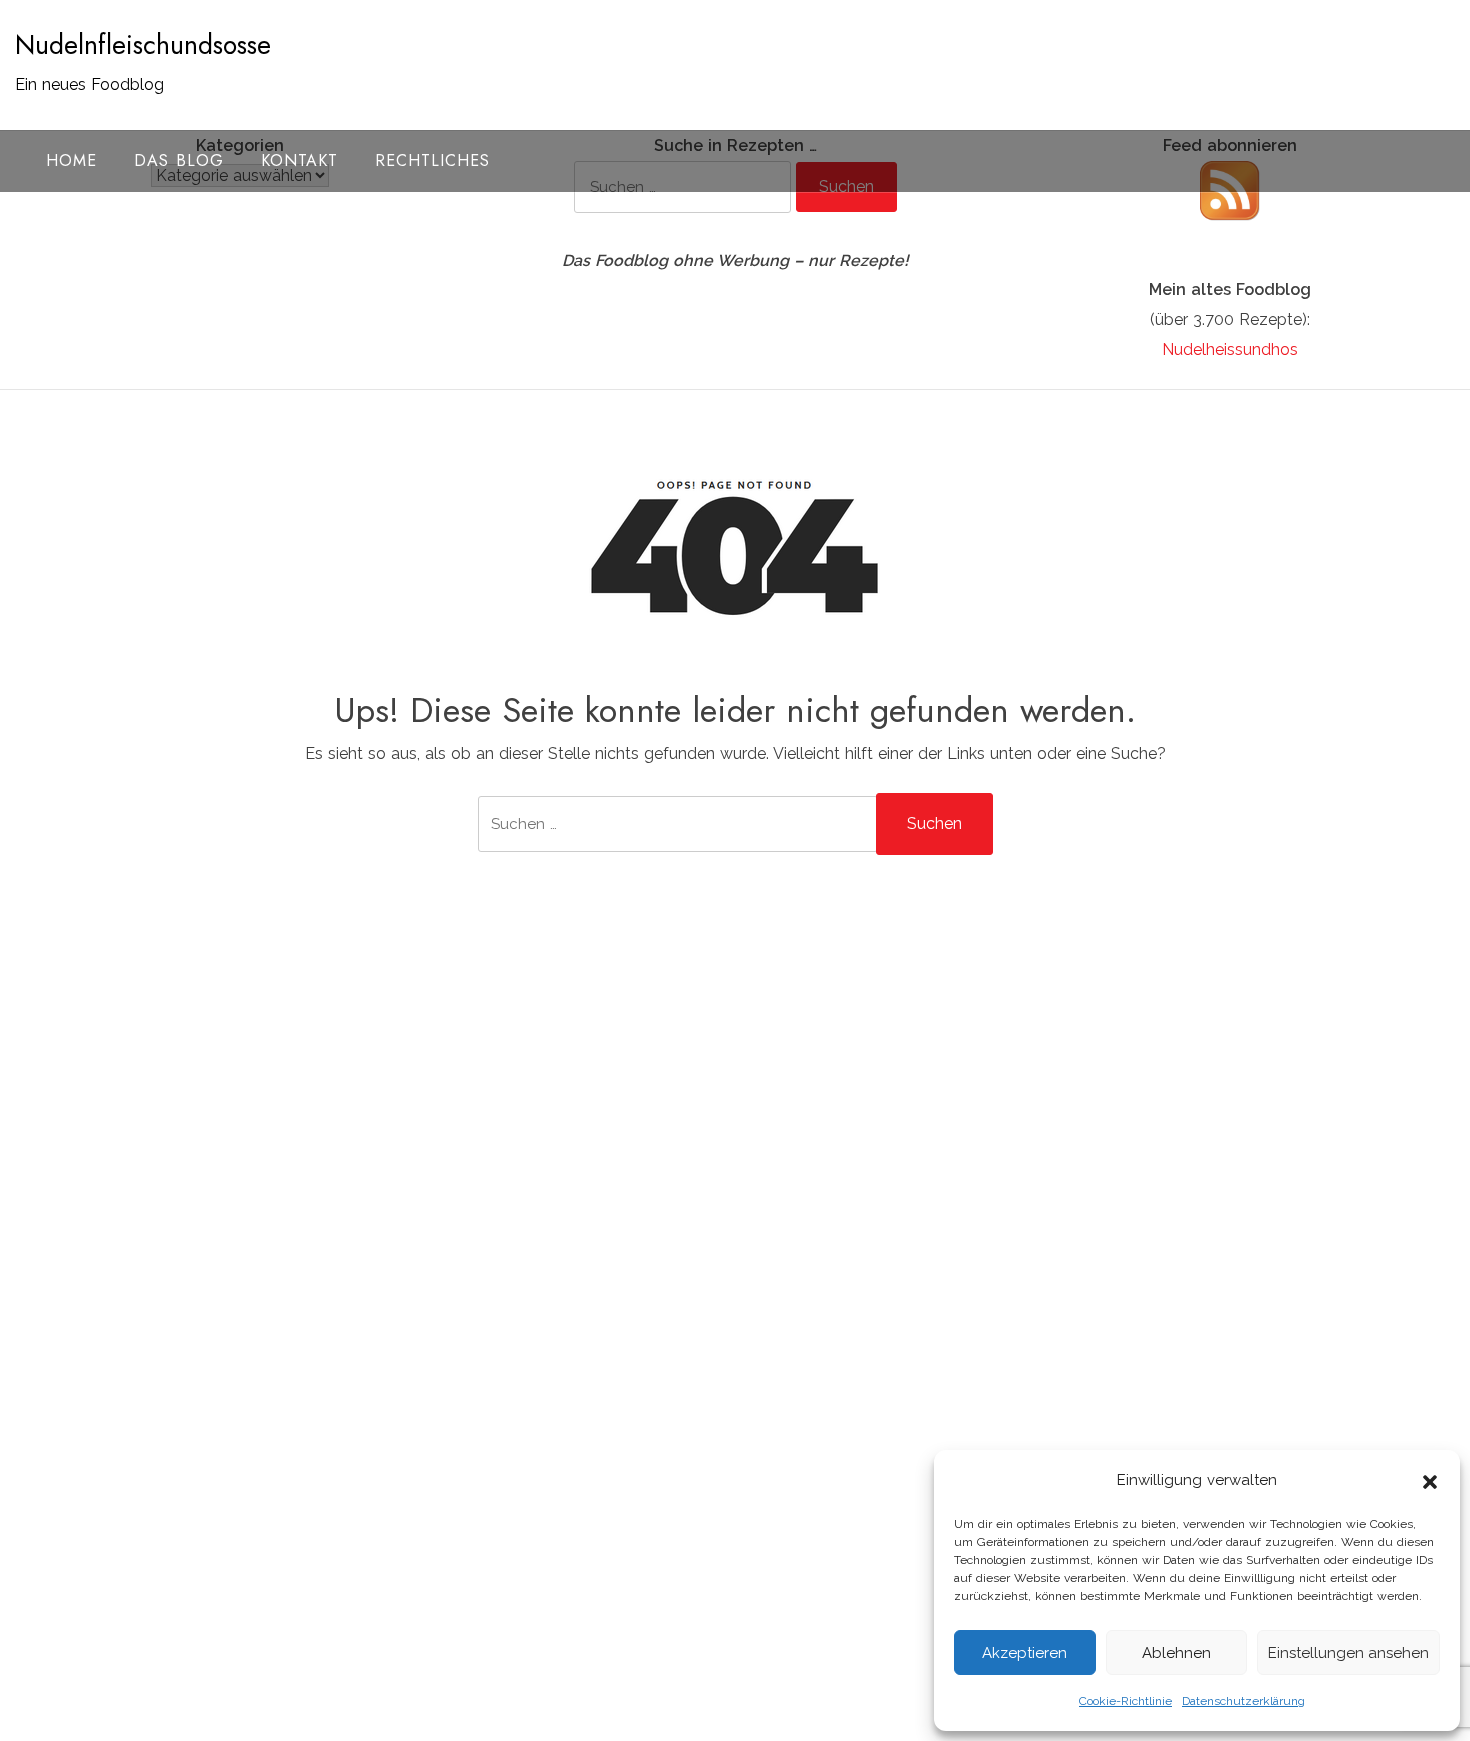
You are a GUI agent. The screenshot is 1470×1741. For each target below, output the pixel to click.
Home (71, 160)
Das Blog (179, 160)
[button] (1430, 1480)
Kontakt (299, 160)
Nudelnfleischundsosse (143, 45)
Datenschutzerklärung (1243, 1701)
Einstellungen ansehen (1348, 1653)
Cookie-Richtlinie (1125, 1701)
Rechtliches (432, 160)
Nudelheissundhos (1230, 349)
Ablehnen (1176, 1653)
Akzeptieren (1024, 1653)
